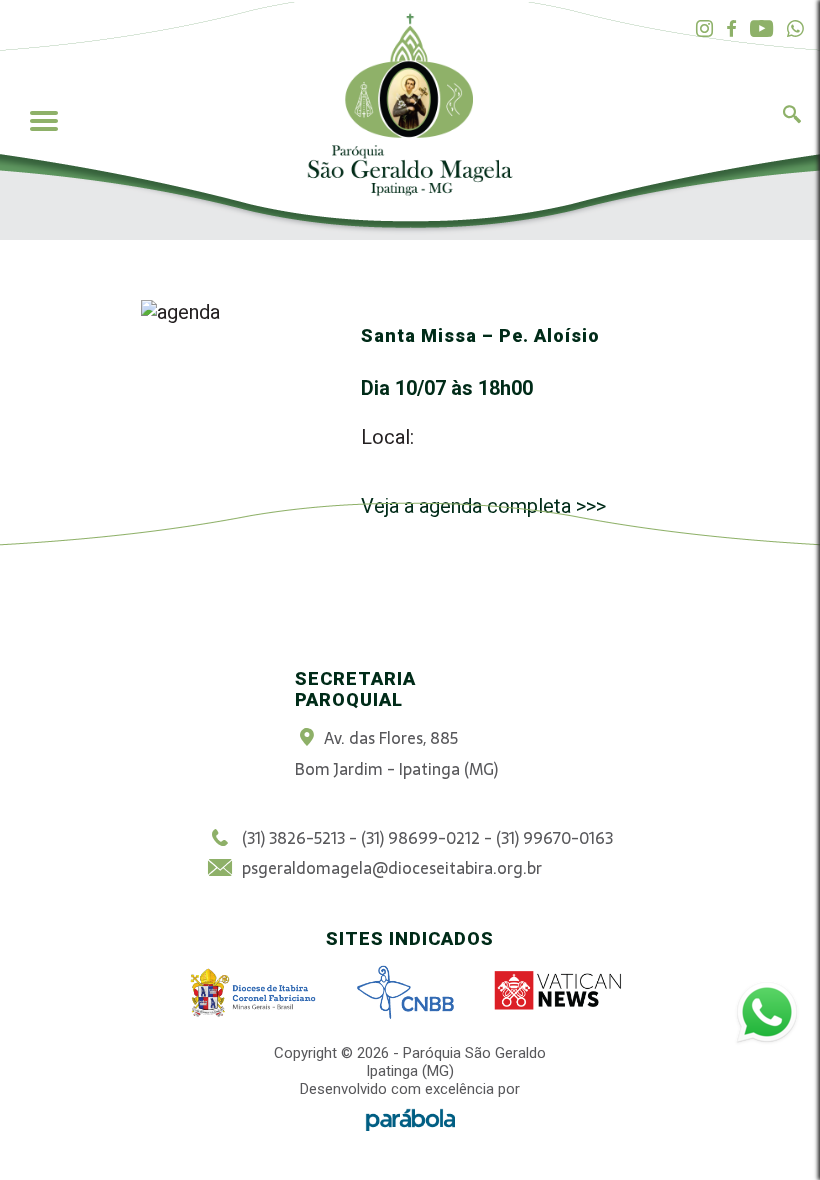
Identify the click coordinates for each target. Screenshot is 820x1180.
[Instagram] (704, 29)
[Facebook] (731, 29)
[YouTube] (761, 29)
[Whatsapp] (795, 29)
